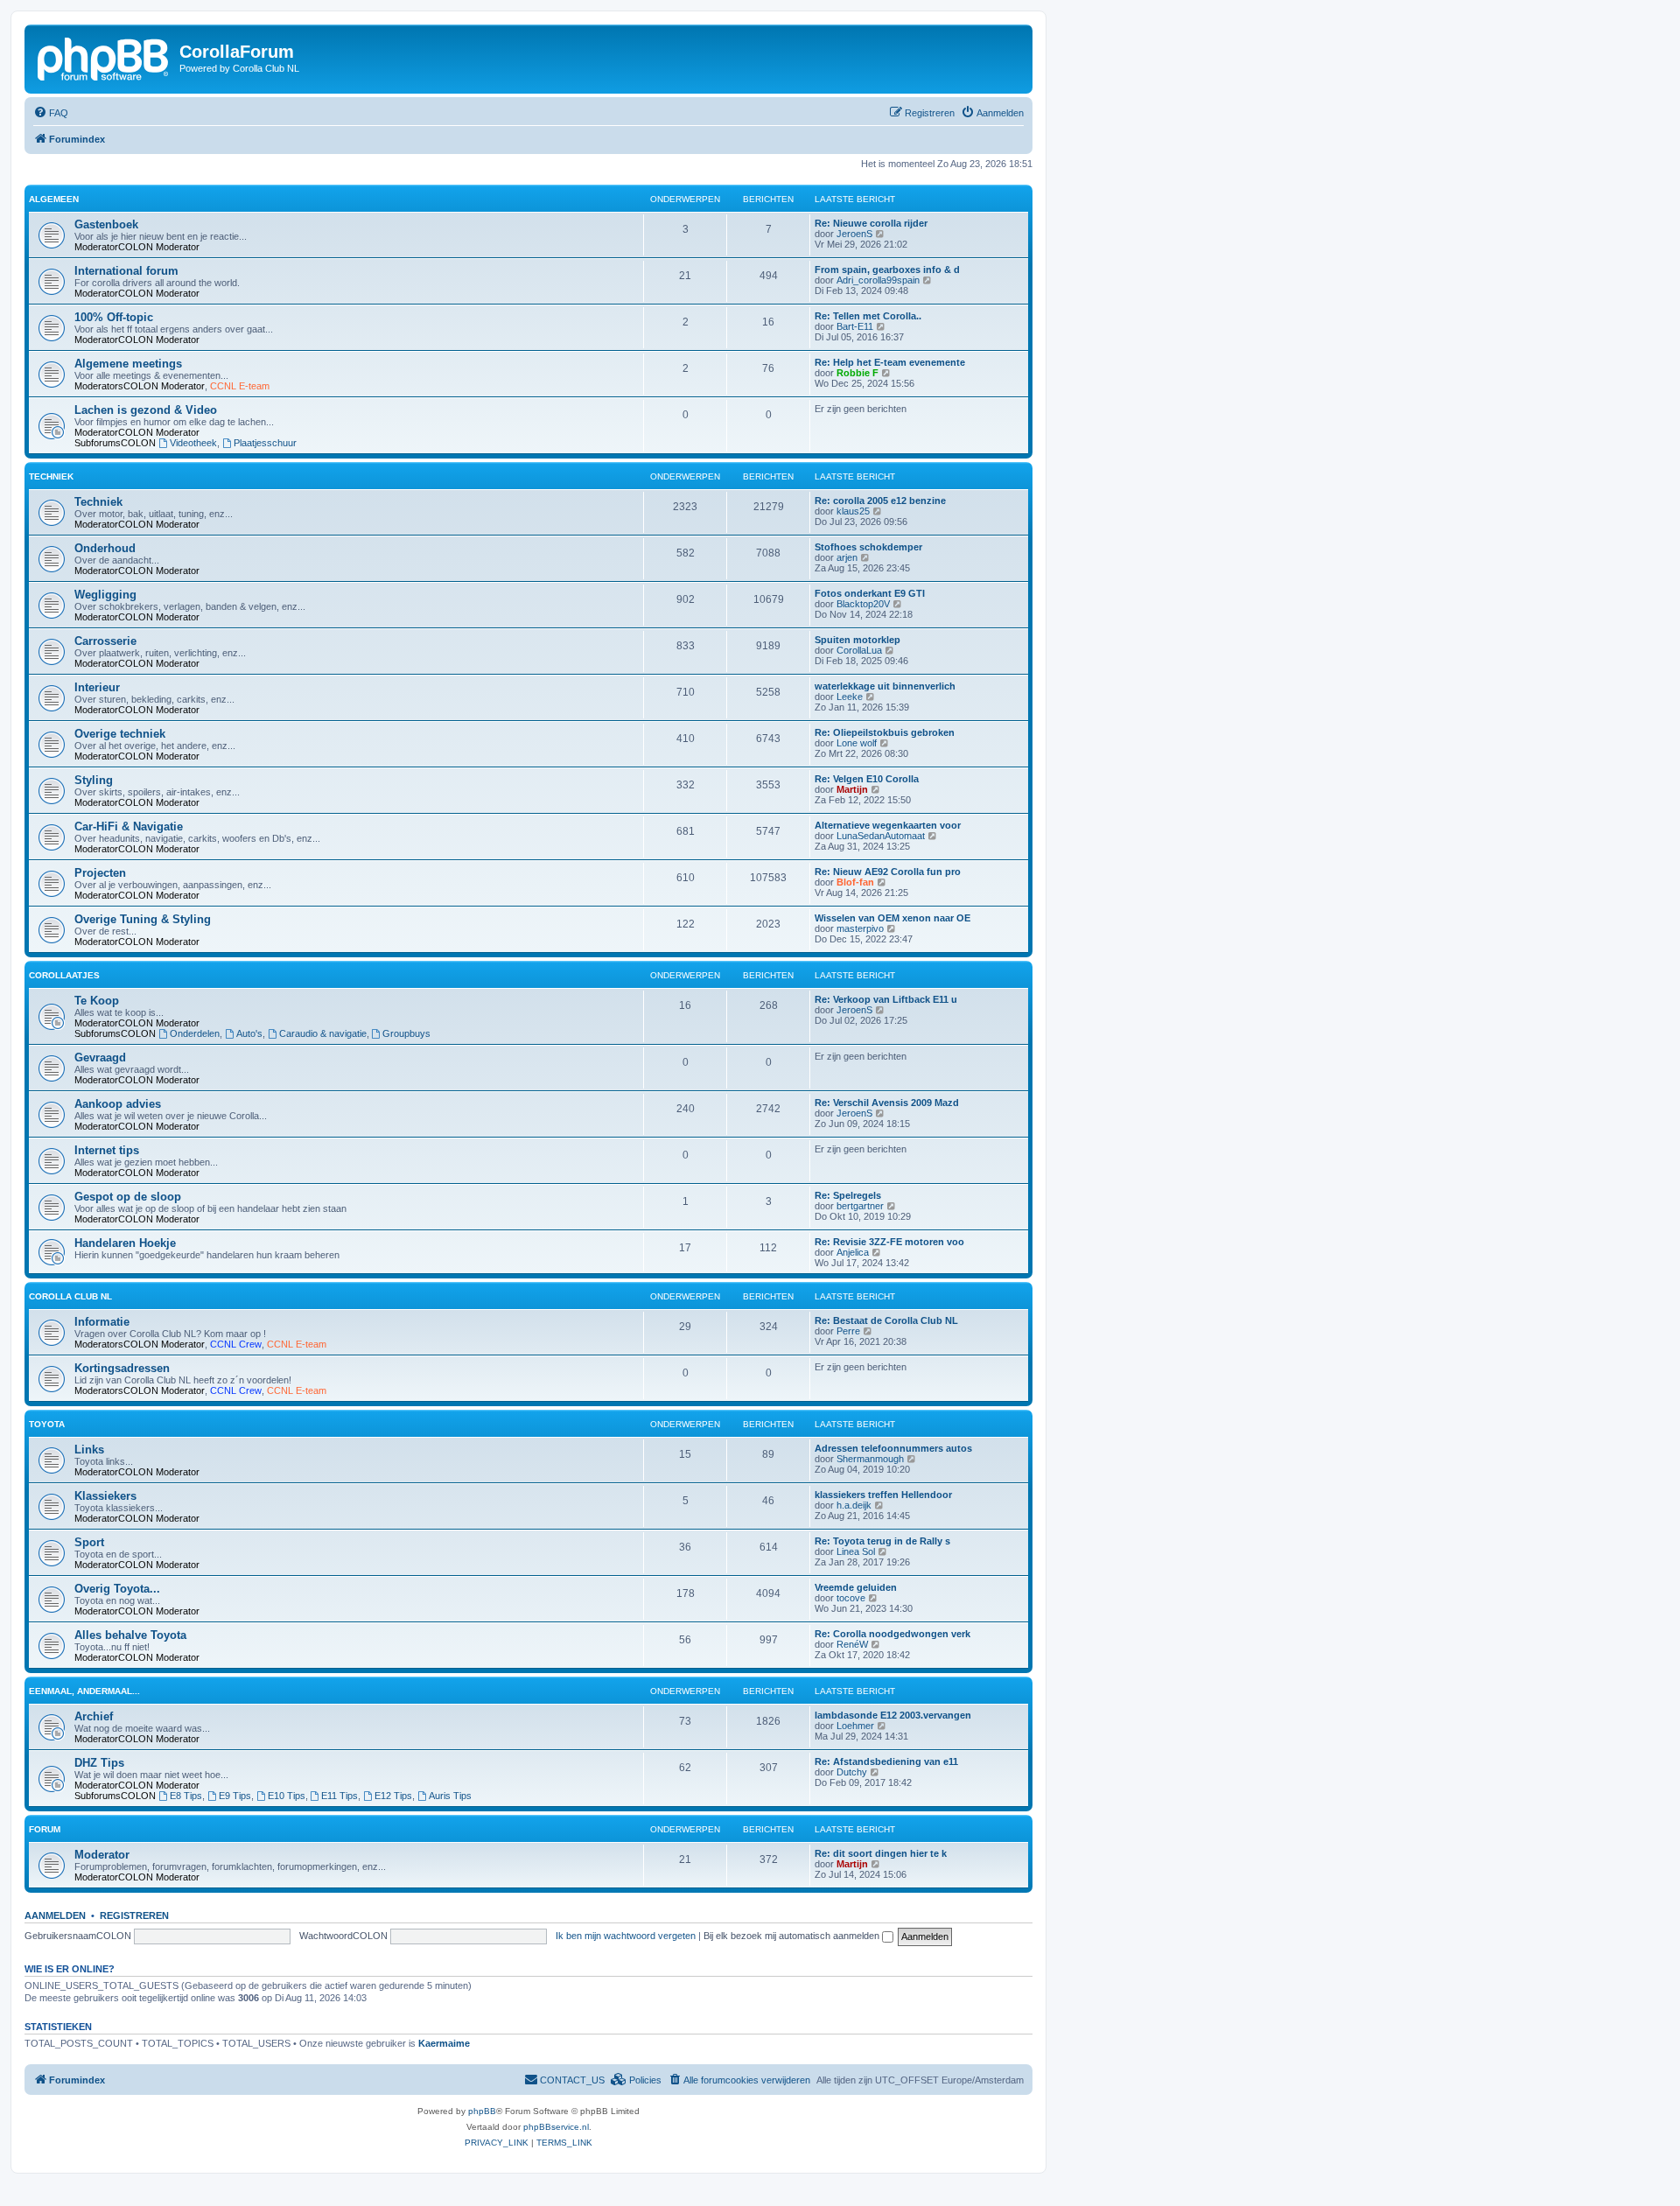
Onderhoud (105, 548)
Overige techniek (120, 734)
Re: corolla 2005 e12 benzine (880, 501)
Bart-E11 (855, 326)
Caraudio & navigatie (323, 1033)
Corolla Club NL (70, 1296)
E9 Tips (235, 1796)
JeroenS (854, 234)
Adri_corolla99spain (878, 280)
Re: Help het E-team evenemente (890, 362)
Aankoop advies (118, 1104)
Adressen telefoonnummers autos (893, 1448)
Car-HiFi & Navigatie (129, 826)
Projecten (100, 873)
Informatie (102, 1322)
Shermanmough (870, 1459)
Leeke (850, 697)
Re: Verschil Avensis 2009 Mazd (887, 1103)
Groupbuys (406, 1033)
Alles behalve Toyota (130, 1635)
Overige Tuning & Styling (143, 919)
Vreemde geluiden (856, 1587)
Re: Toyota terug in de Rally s (882, 1541)
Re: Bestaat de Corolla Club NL (886, 1320)
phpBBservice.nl (556, 2127)
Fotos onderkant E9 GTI (870, 593)
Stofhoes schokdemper (868, 547)
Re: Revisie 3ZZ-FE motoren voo (889, 1242)
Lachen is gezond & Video (146, 410)
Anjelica (853, 1252)
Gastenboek (106, 224)
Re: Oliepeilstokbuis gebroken (885, 732)
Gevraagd (100, 1057)
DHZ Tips (99, 1763)
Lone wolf (857, 743)
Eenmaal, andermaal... (84, 1691)
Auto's (249, 1033)
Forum (45, 1829)
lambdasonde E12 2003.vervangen (893, 1715)
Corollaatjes (64, 975)
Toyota (47, 1424)
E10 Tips (287, 1796)
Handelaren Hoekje (125, 1243)
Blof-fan (855, 882)
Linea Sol (856, 1551)
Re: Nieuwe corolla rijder (871, 223)
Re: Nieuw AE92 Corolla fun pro (888, 872)
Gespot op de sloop (128, 1197)
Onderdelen (195, 1033)
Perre (848, 1331)
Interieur (97, 687)
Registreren (134, 1915)
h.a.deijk (854, 1505)
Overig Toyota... (117, 1589)
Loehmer (855, 1726)
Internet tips (107, 1150)
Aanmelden (55, 1915)
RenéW (852, 1644)
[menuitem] (51, 113)
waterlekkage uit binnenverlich (885, 686)
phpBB (482, 2111)
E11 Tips (339, 1796)
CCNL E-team (240, 386)
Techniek (51, 476)
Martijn (852, 789)
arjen (847, 557)
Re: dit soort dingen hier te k (881, 1853)
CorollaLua (859, 650)
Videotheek (193, 443)
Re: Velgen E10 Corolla (867, 779)
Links (89, 1450)
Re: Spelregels (848, 1195)
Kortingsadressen (122, 1368)
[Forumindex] (104, 57)
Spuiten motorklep (857, 640)
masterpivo (860, 928)
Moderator (178, 247)
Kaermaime (444, 2043)
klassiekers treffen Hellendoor (883, 1495)
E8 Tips (186, 1796)
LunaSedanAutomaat (881, 836)
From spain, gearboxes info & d (887, 270)
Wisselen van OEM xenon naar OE (892, 918)
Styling (94, 780)
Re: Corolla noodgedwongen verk (892, 1634)
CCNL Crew (236, 1344)
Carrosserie (105, 641)
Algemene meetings (128, 364)
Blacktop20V (863, 604)
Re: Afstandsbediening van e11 (886, 1761)
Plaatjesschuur (265, 443)
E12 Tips (393, 1796)
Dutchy (852, 1772)
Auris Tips (450, 1796)
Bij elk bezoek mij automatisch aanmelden (793, 1936)
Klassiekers (105, 1496)
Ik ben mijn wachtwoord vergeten (626, 1936)
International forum (126, 271)
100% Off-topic (114, 317)
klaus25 (853, 511)
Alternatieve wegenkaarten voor (888, 825)
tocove (851, 1598)
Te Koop (97, 1001)
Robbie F (857, 373)
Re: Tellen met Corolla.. (868, 316)
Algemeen (54, 199)
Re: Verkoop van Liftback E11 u (886, 999)
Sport (89, 1542)
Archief (94, 1716)
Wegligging (105, 595)
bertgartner (860, 1206)
